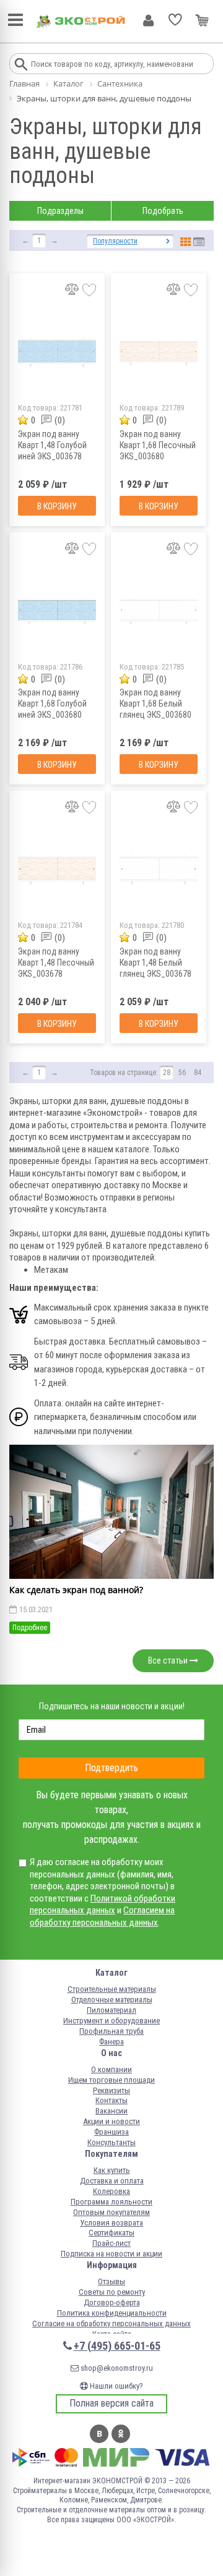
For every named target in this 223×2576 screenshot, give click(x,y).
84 (198, 1073)
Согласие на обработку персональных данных (111, 2323)
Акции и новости (111, 2121)
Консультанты (111, 2142)
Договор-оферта (112, 2302)
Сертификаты (111, 2233)
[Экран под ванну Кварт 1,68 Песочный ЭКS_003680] (159, 353)
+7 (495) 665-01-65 (117, 2346)
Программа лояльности (111, 2202)
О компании (111, 2069)
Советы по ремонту (112, 2292)
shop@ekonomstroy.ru (116, 2368)
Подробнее (30, 1628)
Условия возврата (111, 2223)
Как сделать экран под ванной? (76, 1590)
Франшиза (111, 2132)
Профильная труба (111, 2031)
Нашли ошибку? (116, 2386)
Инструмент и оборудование (111, 2021)
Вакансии (111, 2111)
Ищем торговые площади (111, 2080)
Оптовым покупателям (111, 2212)
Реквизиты (111, 2090)
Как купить (112, 2170)
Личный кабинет (148, 20)
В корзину (57, 506)
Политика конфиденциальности (112, 2313)
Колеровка (111, 2191)
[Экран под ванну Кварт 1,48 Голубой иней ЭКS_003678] (57, 353)
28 (167, 1073)
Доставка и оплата (112, 2181)
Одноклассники (121, 2434)
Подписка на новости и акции (111, 2254)
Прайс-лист (111, 2243)
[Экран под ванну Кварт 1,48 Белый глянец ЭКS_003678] (159, 870)
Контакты (111, 2100)
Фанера (111, 2042)
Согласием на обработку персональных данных (102, 1916)
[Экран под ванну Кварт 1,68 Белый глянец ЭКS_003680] (159, 612)
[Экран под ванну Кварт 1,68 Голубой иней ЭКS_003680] (57, 612)
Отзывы (111, 2281)
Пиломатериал (111, 2010)
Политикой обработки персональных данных (103, 1905)
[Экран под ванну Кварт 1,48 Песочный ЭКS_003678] (57, 870)
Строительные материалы (112, 1989)
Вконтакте (99, 2434)
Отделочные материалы (112, 2000)
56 (182, 1073)
